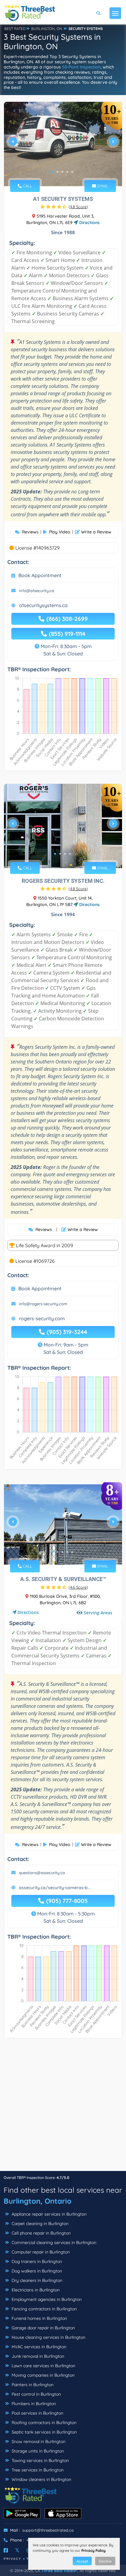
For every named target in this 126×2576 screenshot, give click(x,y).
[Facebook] (6, 2550)
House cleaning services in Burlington (48, 2337)
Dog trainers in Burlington (36, 2261)
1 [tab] (53, 172)
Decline (105, 2561)
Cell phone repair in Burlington (41, 2233)
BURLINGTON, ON (47, 29)
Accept (82, 2561)
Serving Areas (98, 1613)
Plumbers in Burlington (33, 2404)
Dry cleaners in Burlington (36, 2280)
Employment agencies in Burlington (46, 2299)
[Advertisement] (63, 2108)
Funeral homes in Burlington (39, 2318)
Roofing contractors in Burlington (43, 2423)
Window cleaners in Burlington (41, 2479)
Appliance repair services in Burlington (48, 2214)
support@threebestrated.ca (48, 2530)
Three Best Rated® (59, 2570)
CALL (27, 186)
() (78, 207)
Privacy (13, 2559)
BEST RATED (15, 29)
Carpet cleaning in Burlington (39, 2224)
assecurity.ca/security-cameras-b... (55, 1888)
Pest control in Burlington (36, 2394)
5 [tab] (72, 172)
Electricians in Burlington (35, 2290)
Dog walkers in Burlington (36, 2271)
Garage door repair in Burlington (43, 2328)
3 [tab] (62, 172)
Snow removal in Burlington (38, 2441)
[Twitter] (17, 2550)
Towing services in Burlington (40, 2460)
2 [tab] (57, 172)
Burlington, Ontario (38, 2201)
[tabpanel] (63, 144)
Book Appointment (40, 575)
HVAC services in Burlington (38, 2347)
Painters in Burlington (32, 2385)
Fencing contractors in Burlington (44, 2309)
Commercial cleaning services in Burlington (53, 2242)
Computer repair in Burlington (40, 2252)
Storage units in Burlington (37, 2451)
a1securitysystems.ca (43, 605)
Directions (89, 223)
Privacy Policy (93, 2550)
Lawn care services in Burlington (43, 2366)
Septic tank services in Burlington (44, 2432)
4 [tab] (67, 172)
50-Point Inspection (81, 67)
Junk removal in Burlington (37, 2356)
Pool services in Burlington (37, 2413)
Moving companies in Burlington (43, 2375)
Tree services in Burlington (37, 2470)
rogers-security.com (42, 1318)
